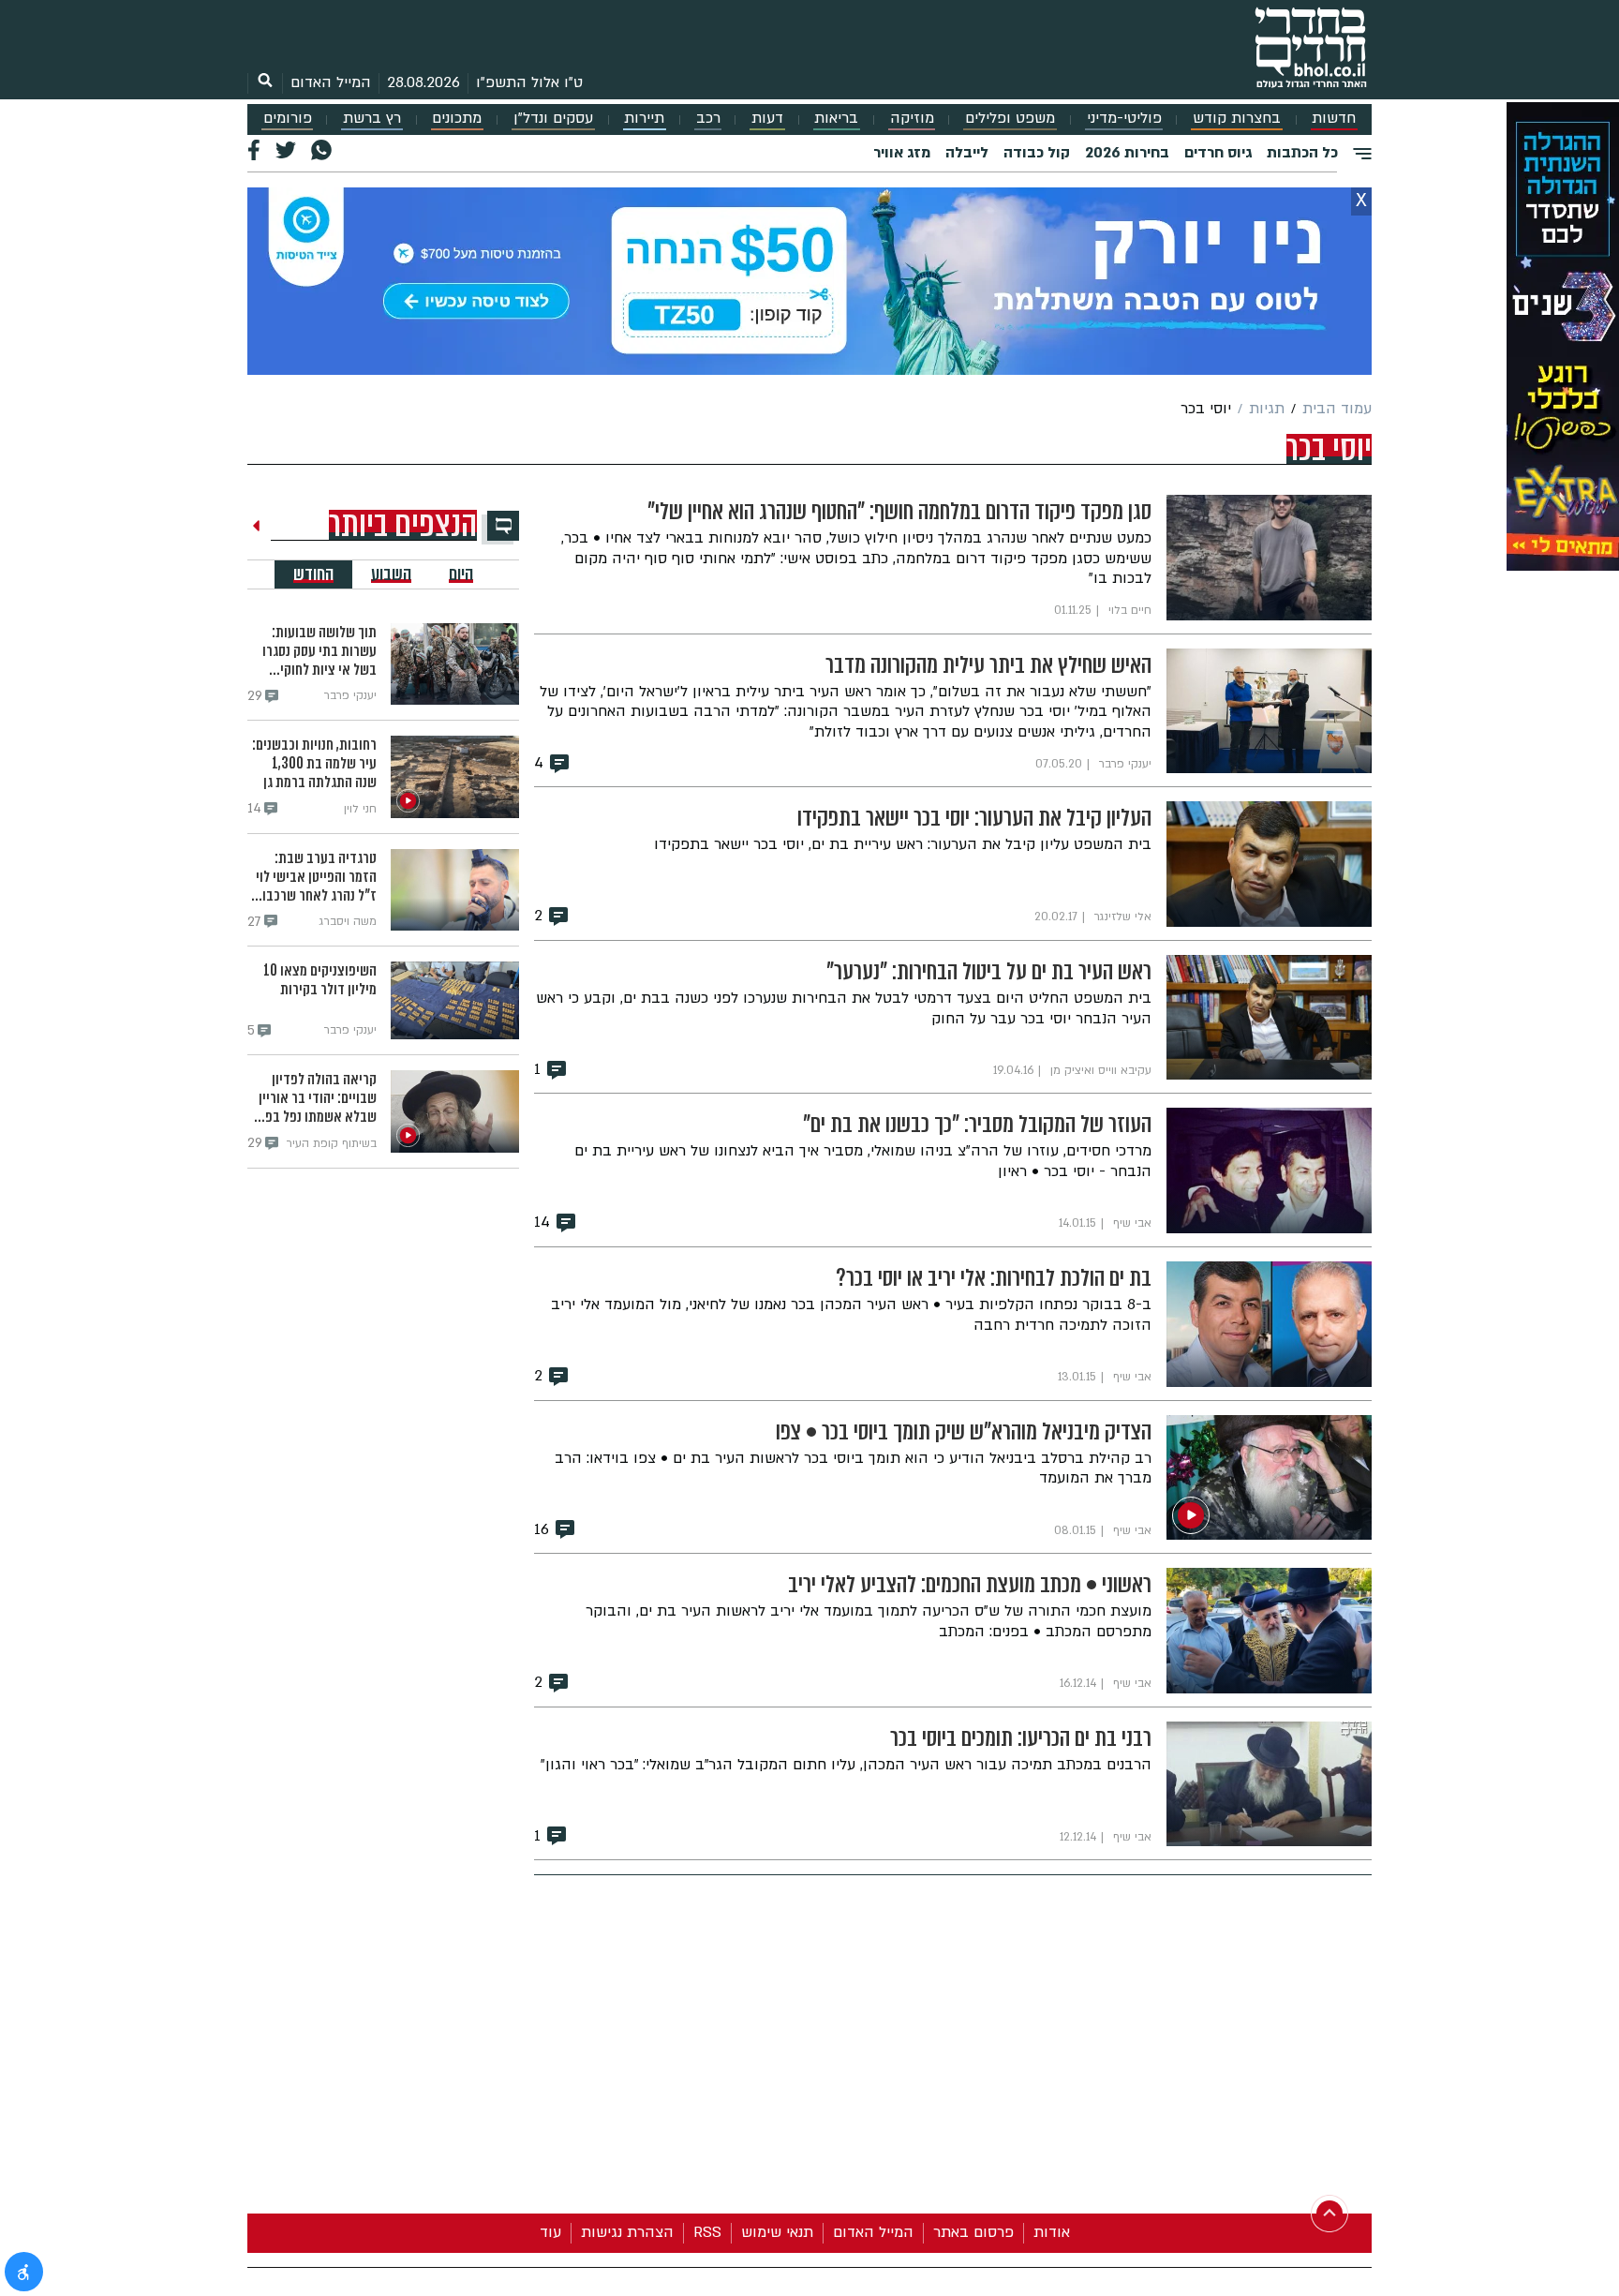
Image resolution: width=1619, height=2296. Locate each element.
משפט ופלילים (1010, 119)
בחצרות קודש (1237, 119)
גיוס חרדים (1218, 153)
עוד (550, 2232)
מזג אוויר (902, 153)
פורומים (288, 119)
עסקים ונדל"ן (553, 119)
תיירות (644, 119)
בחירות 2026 (1127, 153)
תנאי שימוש (777, 2232)
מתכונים (457, 119)
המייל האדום (331, 82)
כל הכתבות (1302, 153)
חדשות (1334, 119)
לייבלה (967, 153)
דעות (767, 119)
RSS (707, 2232)
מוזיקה (912, 119)
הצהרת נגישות (627, 2232)
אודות (1052, 2232)
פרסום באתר (973, 2232)
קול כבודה (1037, 153)
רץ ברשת (372, 119)
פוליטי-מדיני (1124, 119)
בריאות (836, 119)
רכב (708, 119)
